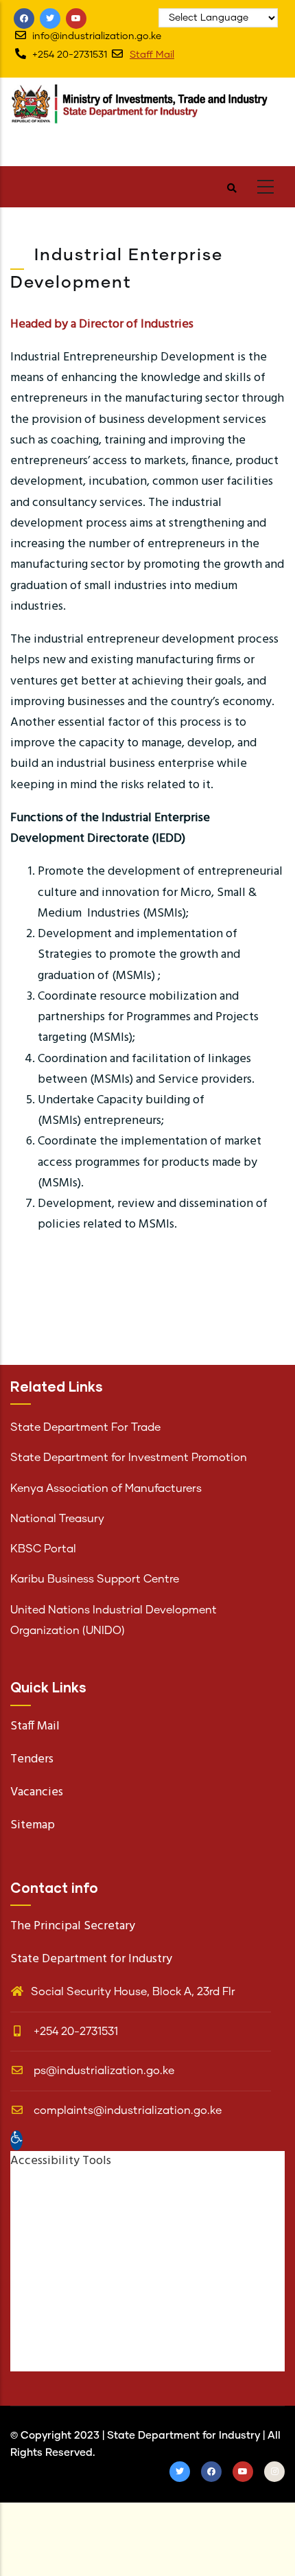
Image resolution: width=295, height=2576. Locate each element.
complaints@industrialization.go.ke (126, 2111)
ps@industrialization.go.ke (103, 2071)
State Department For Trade (85, 1427)
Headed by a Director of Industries (102, 324)
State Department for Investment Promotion (129, 1458)
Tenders (32, 1759)
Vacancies (37, 1792)
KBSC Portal (43, 1549)
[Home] (147, 118)
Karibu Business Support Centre (95, 1579)
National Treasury (57, 1519)
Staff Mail (152, 55)
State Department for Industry (184, 2436)
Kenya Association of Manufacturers (106, 1488)
